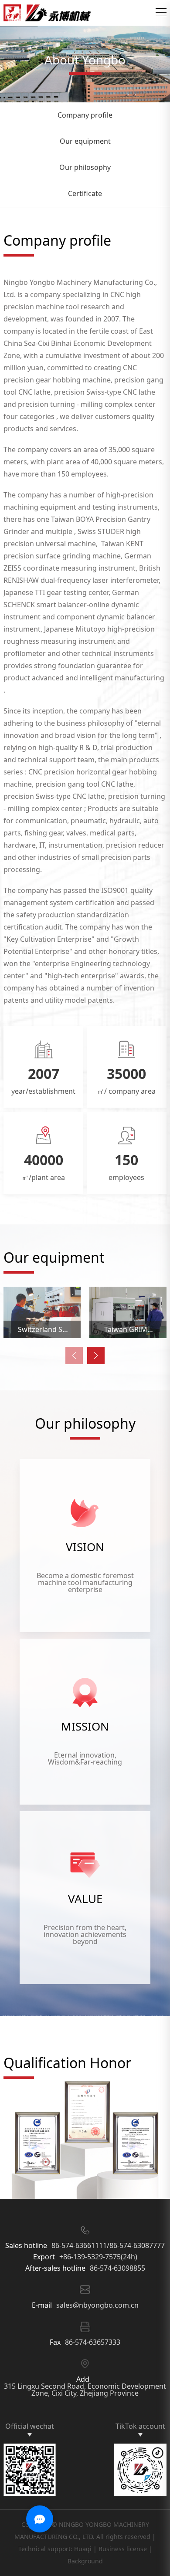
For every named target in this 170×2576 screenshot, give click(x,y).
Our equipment (85, 141)
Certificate (85, 193)
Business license (123, 2549)
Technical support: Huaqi (55, 2549)
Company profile (85, 115)
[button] (96, 1356)
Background (85, 2561)
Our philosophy (85, 167)
